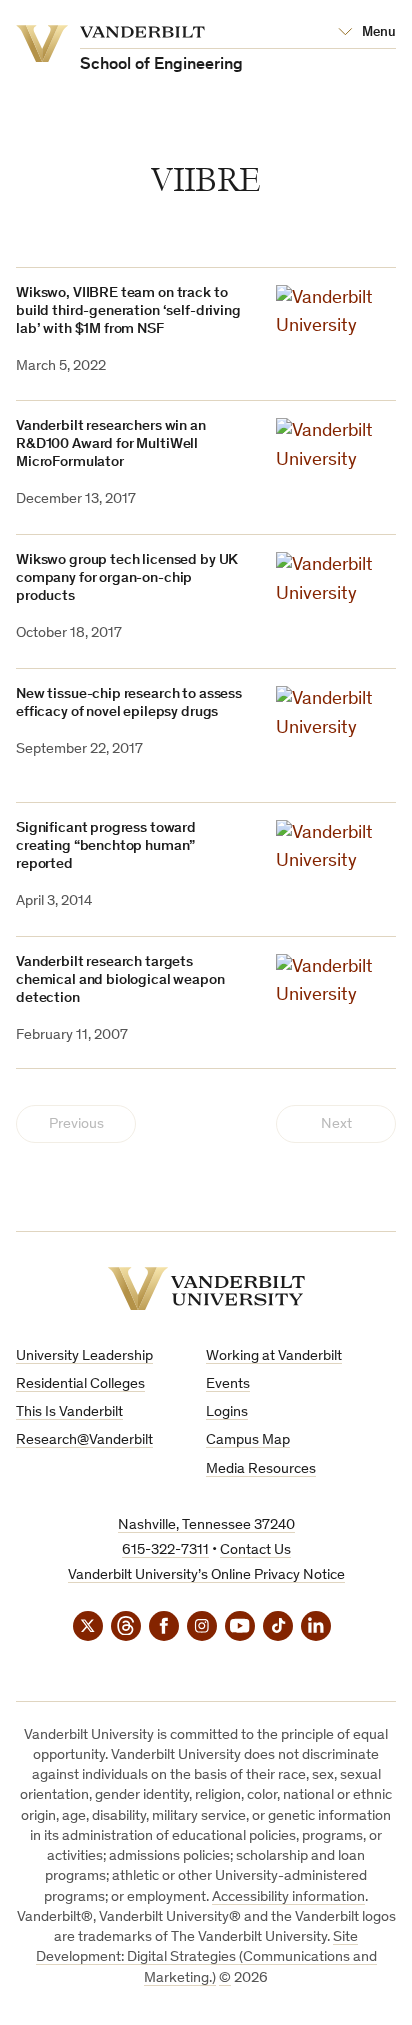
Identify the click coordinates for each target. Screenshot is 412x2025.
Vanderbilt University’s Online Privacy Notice (206, 1575)
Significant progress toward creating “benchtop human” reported (106, 846)
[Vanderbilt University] (206, 1288)
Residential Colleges (80, 1384)
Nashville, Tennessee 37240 (206, 1525)
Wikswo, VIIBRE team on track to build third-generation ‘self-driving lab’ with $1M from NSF (128, 311)
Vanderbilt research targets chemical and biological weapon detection (120, 980)
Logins (227, 1412)
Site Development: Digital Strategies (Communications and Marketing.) (206, 1958)
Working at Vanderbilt (274, 1356)
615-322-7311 (165, 1550)
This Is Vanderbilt (69, 1412)
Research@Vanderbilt (84, 1440)
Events (228, 1384)
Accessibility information (288, 1897)
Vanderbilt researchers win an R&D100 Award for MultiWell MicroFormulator (111, 444)
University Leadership (84, 1356)
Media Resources (261, 1469)
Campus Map (248, 1440)
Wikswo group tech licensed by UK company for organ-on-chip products (127, 578)
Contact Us (255, 1550)
